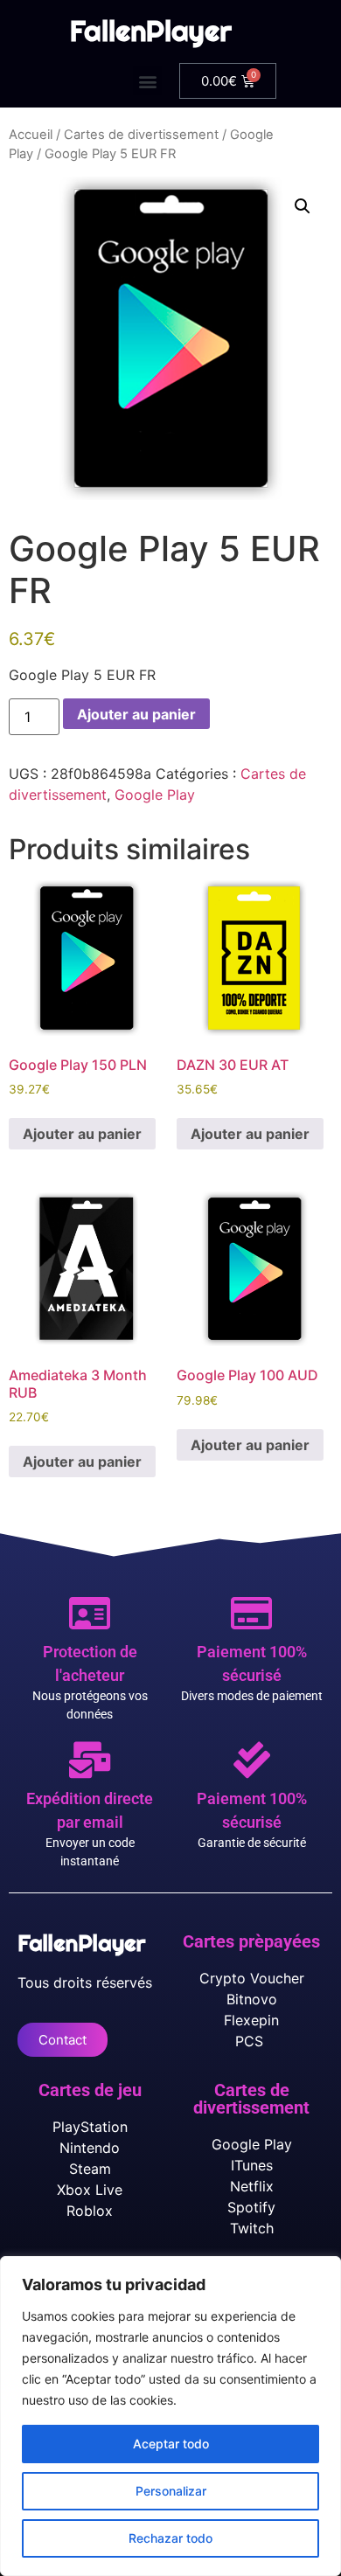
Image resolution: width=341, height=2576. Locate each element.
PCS (251, 2041)
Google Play (155, 795)
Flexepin (251, 2020)
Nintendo (90, 2148)
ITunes (252, 2165)
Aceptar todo (171, 2444)
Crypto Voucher (252, 1978)
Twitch (252, 2228)
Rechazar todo (170, 2538)
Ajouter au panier (136, 714)
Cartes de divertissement (141, 135)
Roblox (90, 2211)
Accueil (31, 135)
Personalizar (171, 2491)
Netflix (252, 2186)
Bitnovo (252, 1999)
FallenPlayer (151, 31)
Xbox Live (90, 2190)
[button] (147, 81)
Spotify (251, 2207)
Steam (90, 2169)
